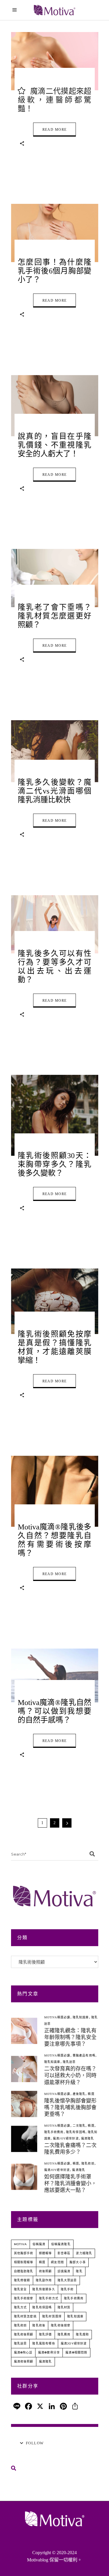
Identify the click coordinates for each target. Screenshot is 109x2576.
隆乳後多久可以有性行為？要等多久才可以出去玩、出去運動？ (55, 967)
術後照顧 (45, 2271)
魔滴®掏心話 (23, 2353)
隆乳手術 (67, 2289)
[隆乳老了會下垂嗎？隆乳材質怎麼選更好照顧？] (55, 578)
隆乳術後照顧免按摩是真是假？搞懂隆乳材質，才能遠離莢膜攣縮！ (55, 1347)
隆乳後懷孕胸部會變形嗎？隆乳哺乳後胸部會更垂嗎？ (70, 2107)
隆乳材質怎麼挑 (25, 2316)
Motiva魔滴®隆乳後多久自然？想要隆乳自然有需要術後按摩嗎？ (55, 1540)
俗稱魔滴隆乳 (61, 2244)
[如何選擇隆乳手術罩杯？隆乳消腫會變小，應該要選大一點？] (24, 2177)
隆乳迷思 (69, 2062)
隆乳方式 (20, 2307)
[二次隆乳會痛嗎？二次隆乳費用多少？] (24, 2139)
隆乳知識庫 (81, 2017)
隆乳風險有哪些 (44, 2343)
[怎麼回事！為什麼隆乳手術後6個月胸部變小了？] (55, 233)
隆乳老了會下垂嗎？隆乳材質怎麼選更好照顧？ (55, 616)
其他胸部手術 (24, 2253)
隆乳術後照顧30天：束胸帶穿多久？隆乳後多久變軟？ (55, 1164)
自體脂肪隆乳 (24, 2271)
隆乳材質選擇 (52, 2316)
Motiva (20, 2244)
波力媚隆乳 (84, 2253)
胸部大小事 (78, 2262)
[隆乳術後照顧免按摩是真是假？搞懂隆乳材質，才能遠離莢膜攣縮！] (55, 1301)
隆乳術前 (88, 2164)
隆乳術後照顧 (24, 2334)
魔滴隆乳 (88, 2138)
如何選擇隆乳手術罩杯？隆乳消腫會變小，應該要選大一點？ (70, 2183)
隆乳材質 (64, 2307)
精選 (91, 2094)
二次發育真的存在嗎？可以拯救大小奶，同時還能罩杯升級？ (70, 2075)
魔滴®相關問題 (76, 2353)
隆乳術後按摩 (61, 2325)
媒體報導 (45, 2253)
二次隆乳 (79, 2126)
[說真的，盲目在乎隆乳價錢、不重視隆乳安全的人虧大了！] (55, 406)
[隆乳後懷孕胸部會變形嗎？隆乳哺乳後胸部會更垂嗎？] (24, 2104)
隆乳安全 (20, 2289)
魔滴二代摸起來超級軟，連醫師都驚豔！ (55, 100)
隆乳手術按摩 (24, 2298)
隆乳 (79, 2271)
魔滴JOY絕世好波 (66, 2138)
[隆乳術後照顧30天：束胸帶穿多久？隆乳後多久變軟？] (55, 1115)
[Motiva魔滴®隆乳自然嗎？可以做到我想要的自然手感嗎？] (55, 1675)
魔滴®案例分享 (49, 2353)
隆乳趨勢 (82, 2334)
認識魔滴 (64, 2271)
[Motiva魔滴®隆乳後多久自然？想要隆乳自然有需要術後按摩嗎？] (55, 1491)
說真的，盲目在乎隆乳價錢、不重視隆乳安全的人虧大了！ (55, 445)
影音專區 (64, 2253)
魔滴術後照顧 (24, 2362)
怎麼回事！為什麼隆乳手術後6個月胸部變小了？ (55, 271)
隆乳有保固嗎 (76, 2132)
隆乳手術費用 (54, 2132)
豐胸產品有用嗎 (84, 2055)
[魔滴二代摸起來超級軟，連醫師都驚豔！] (55, 61)
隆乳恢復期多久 (44, 2289)
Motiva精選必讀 (57, 2017)
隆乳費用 (64, 2334)
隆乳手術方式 (49, 2298)
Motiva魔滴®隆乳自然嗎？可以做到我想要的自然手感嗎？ (55, 1711)
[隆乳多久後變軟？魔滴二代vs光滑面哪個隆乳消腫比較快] (55, 751)
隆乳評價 (45, 2334)
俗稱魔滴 (39, 2244)
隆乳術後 (39, 2325)
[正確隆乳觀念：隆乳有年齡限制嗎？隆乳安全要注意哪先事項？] (24, 2031)
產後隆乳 (79, 2094)
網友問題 (57, 2262)
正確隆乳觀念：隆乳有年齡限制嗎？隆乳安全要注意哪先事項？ (70, 2037)
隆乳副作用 (44, 2280)
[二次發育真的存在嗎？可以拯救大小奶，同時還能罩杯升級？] (24, 2069)
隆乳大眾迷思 (67, 2280)
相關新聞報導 (24, 2262)
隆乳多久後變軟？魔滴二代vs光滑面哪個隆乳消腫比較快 (55, 791)
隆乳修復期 (22, 2280)
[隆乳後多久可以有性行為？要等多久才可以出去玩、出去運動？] (55, 924)
